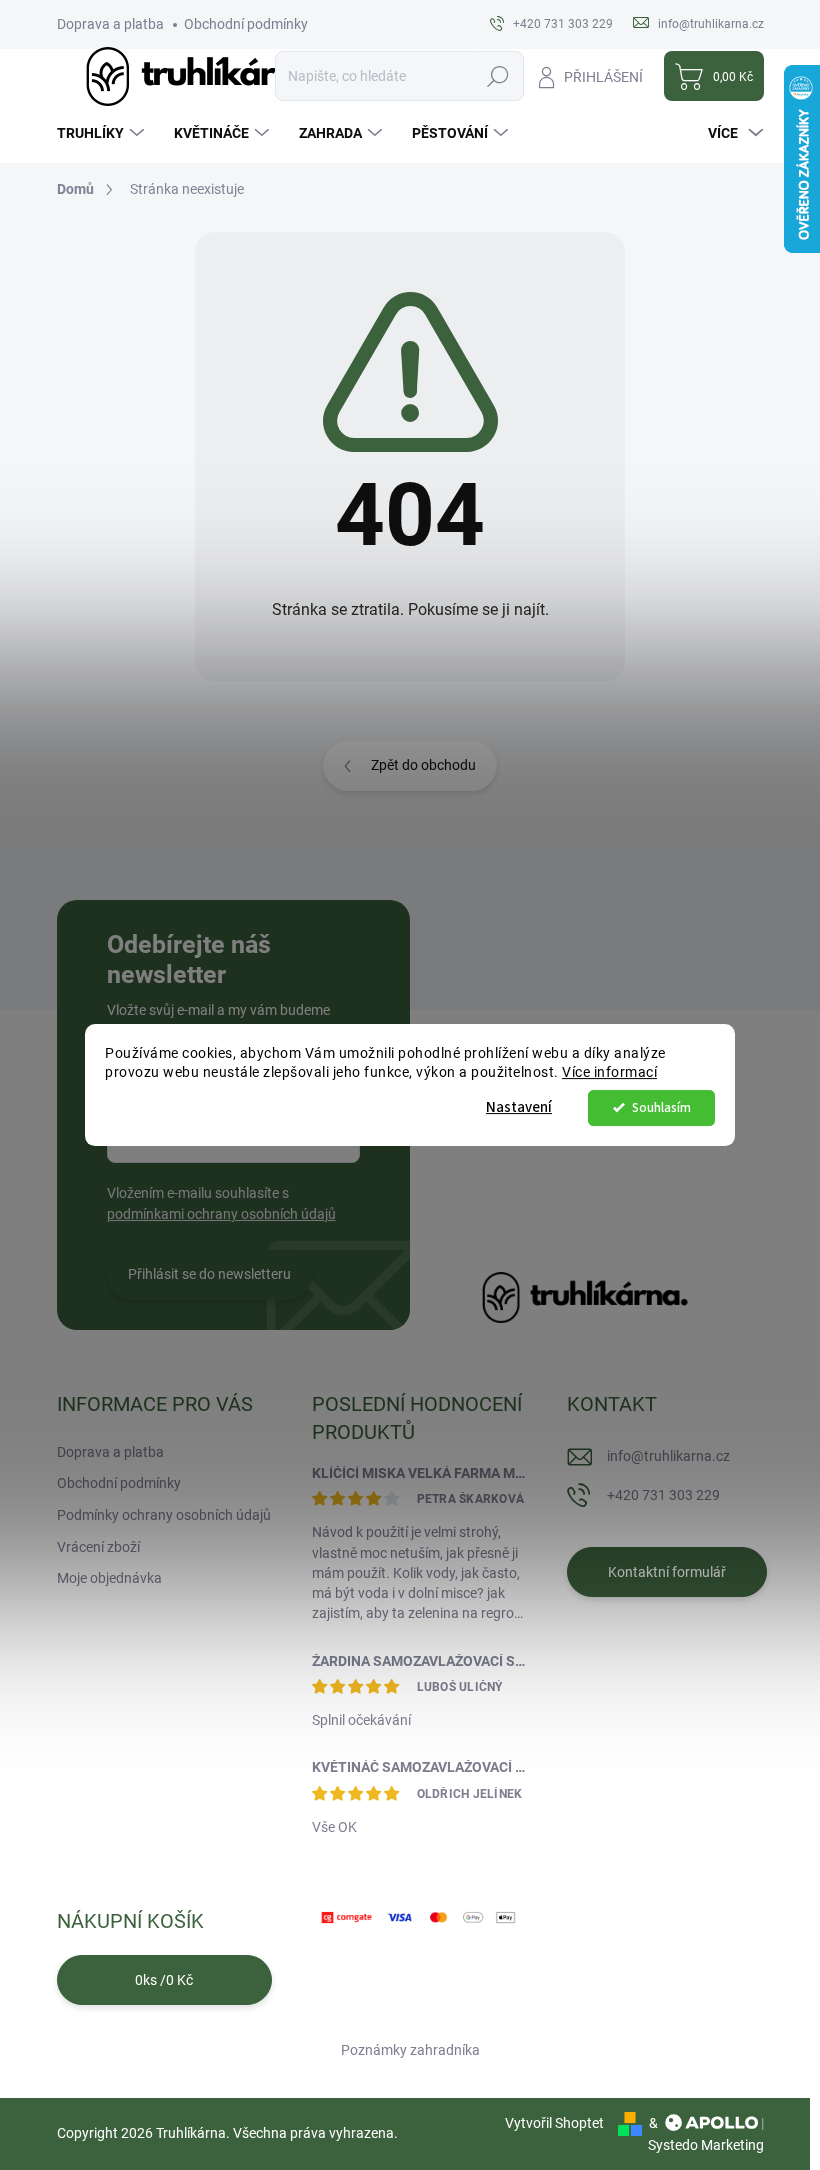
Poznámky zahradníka (410, 2050)
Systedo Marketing (706, 2145)
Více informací (609, 1072)
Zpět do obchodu (423, 765)
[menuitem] (103, 133)
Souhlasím (661, 1107)
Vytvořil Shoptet (554, 2123)
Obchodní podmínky (246, 24)
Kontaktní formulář (667, 1572)
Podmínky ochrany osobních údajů (164, 1515)
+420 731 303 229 (663, 1495)
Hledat (497, 76)
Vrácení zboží (98, 1547)
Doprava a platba (110, 24)
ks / (164, 1980)
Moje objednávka (109, 1578)
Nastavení (519, 1107)
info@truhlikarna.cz (668, 1456)
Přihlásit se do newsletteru (209, 1274)
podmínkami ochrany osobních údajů (221, 1214)
